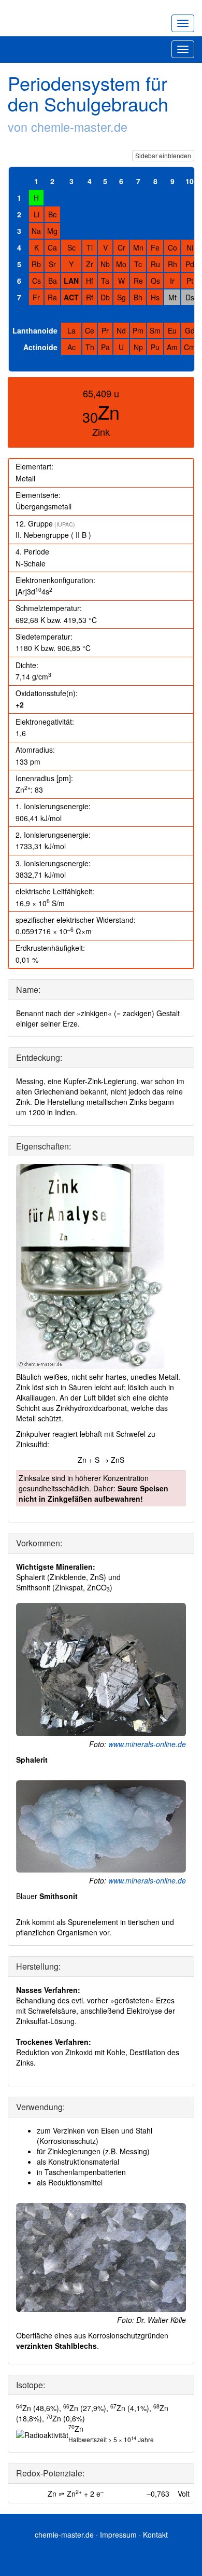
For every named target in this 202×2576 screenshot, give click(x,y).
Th (90, 347)
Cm (190, 347)
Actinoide (40, 347)
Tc (138, 264)
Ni (190, 247)
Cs (37, 281)
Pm (138, 330)
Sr (52, 264)
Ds (190, 297)
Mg (52, 231)
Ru (155, 264)
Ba (53, 281)
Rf (90, 297)
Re (138, 281)
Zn (109, 412)
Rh (172, 264)
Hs (155, 297)
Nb (105, 264)
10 (190, 181)
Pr (105, 330)
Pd (190, 264)
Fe (155, 247)
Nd (121, 330)
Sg (121, 297)
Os (155, 281)
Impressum (118, 2535)
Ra (52, 297)
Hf (90, 281)
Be (53, 214)
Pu (155, 347)
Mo (121, 264)
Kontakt (155, 2535)
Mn (138, 247)
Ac (71, 347)
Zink (101, 432)
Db (105, 297)
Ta (105, 281)
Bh (138, 297)
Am (172, 347)
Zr (90, 264)
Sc (71, 247)
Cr (121, 247)
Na (36, 231)
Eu (172, 330)
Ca (52, 247)
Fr (36, 297)
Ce (90, 330)
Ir (172, 281)
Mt (172, 297)
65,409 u (101, 393)
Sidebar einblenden (163, 155)
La (71, 330)
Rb (36, 264)
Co (172, 247)
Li (37, 214)
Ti (90, 247)
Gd (190, 330)
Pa (105, 347)
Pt (190, 281)
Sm (155, 330)
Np (138, 347)
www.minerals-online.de (147, 1744)
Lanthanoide (35, 330)
